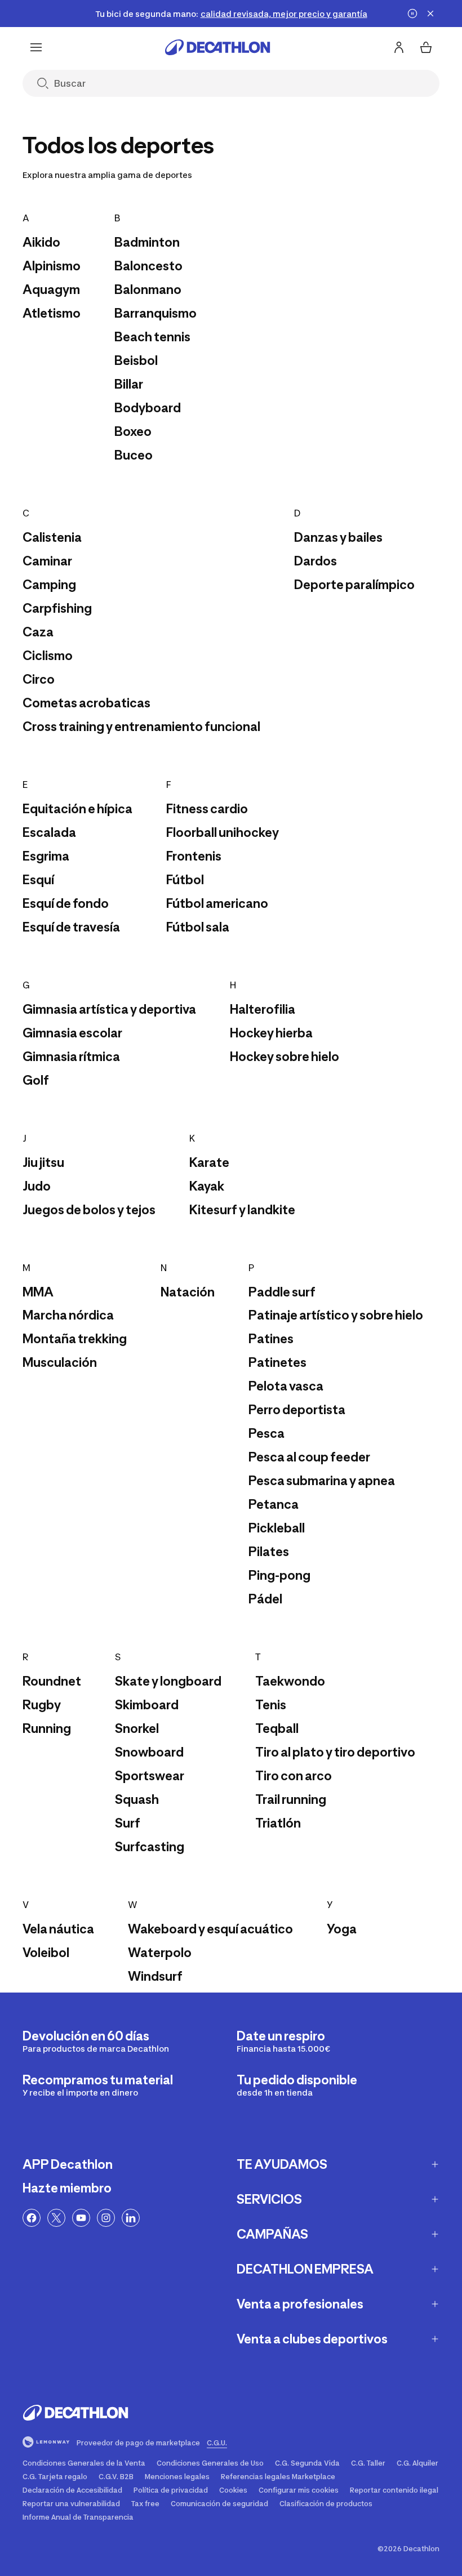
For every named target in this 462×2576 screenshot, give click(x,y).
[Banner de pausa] (412, 14)
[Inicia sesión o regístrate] (399, 47)
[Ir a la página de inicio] (217, 47)
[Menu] (36, 47)
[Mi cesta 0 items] (426, 47)
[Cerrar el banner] (430, 14)
